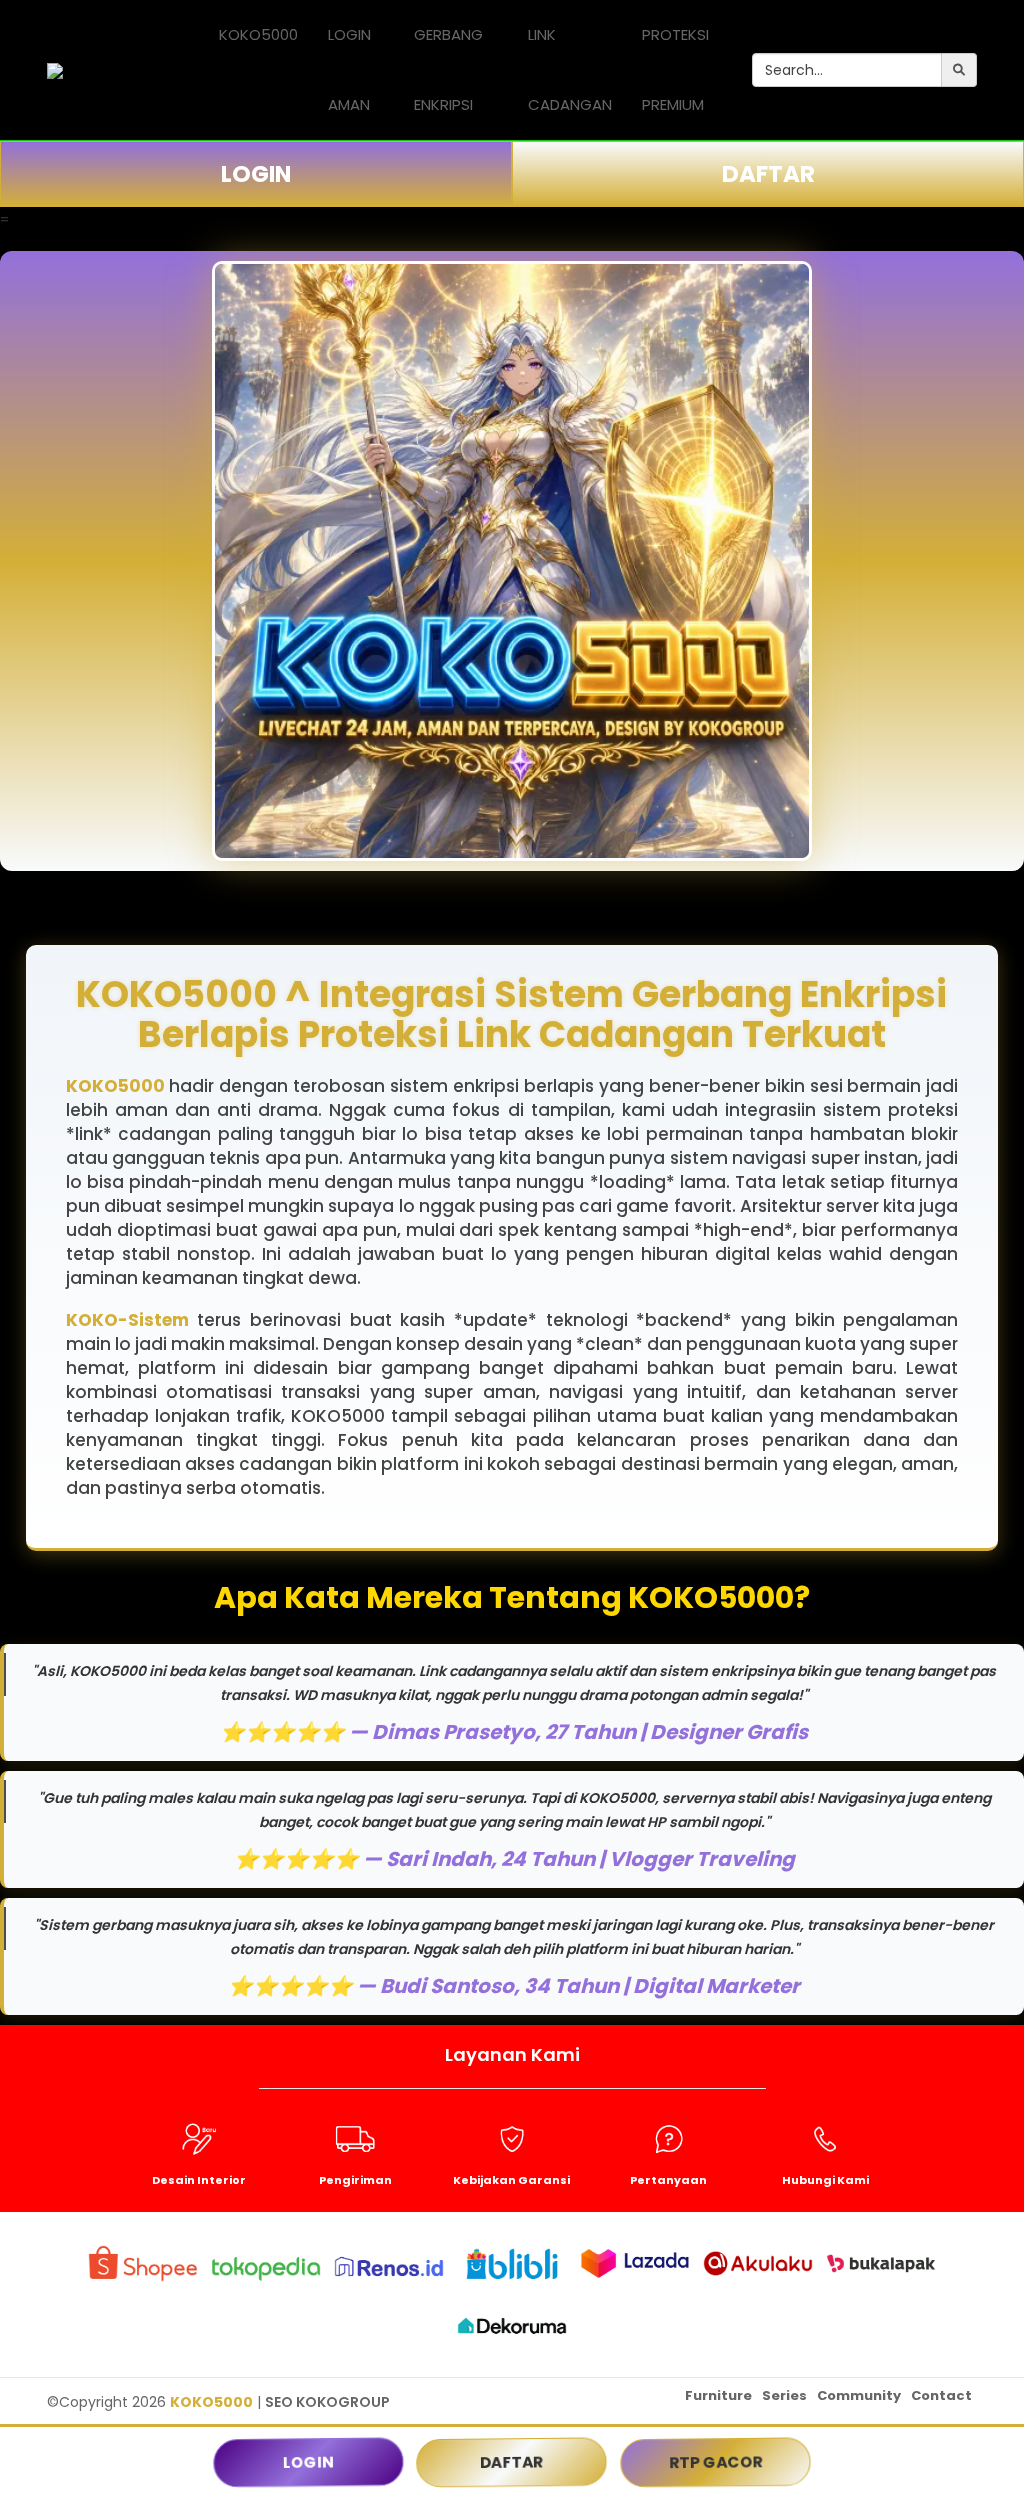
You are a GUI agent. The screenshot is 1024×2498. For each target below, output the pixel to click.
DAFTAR (768, 174)
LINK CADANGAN (570, 69)
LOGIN (256, 174)
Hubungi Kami (825, 2180)
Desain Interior (199, 2180)
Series (784, 2395)
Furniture (718, 2395)
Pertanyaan (668, 2180)
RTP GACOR (715, 2462)
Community (859, 2395)
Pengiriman (355, 2180)
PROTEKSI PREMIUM (675, 69)
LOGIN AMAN (349, 69)
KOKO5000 (258, 34)
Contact (941, 2395)
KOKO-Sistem (127, 1320)
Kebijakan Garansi (511, 2180)
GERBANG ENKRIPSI (448, 69)
